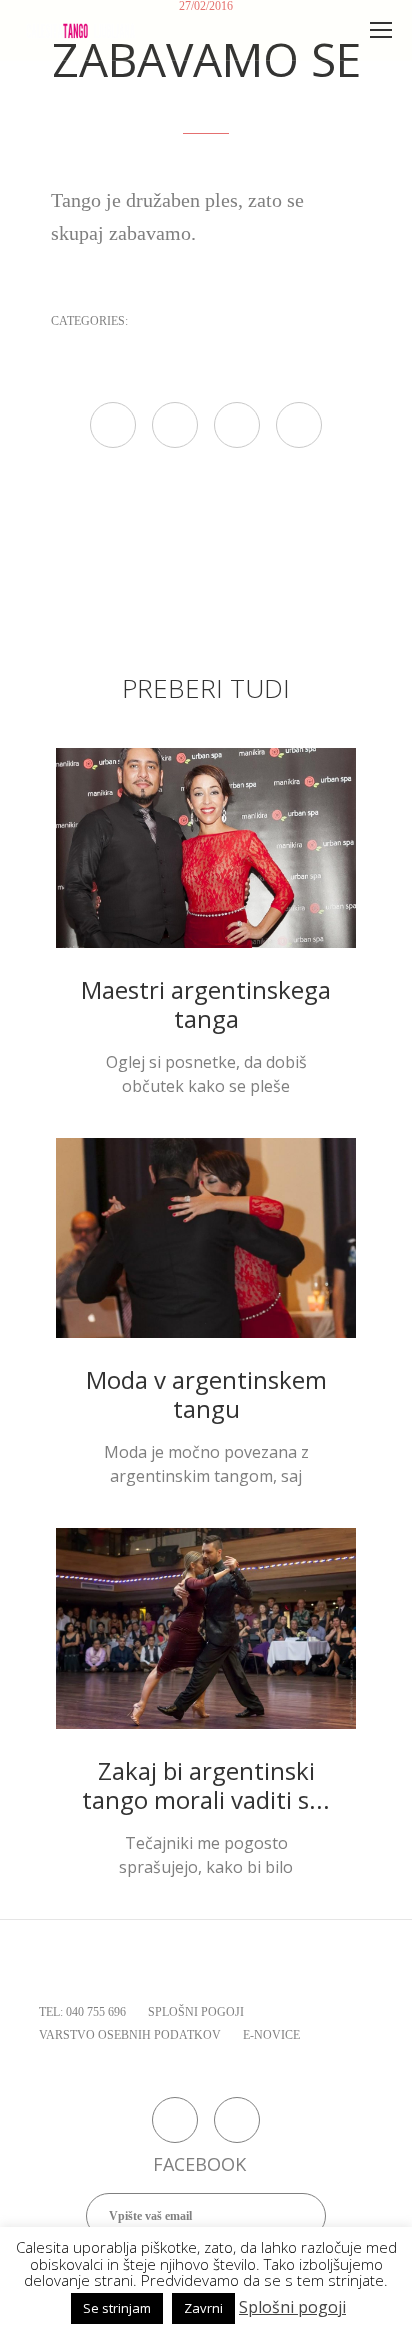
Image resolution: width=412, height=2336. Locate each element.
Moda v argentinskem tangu (206, 1394)
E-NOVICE (271, 2035)
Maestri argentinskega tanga (206, 1004)
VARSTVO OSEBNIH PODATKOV (130, 2035)
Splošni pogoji (292, 2307)
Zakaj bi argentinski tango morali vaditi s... (206, 1785)
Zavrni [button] (203, 2308)
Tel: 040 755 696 (82, 2012)
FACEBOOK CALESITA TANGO (175, 2120)
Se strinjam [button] (117, 2308)
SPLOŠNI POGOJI (196, 2012)
